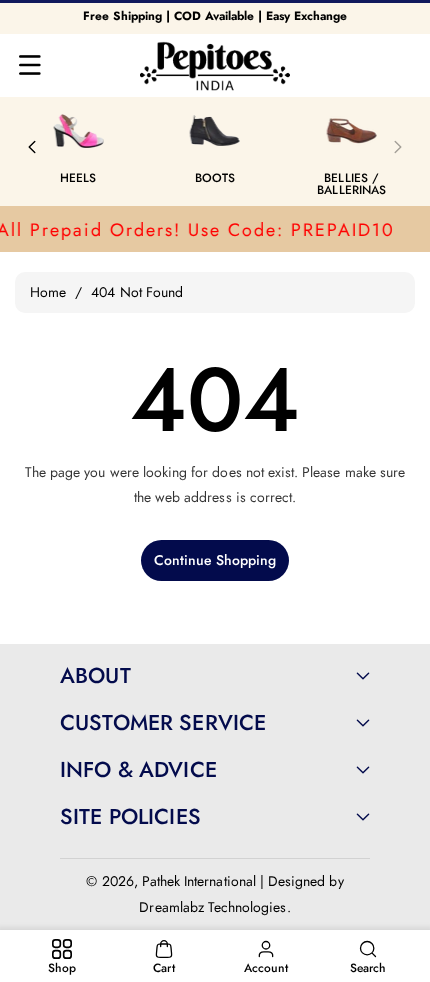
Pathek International (199, 881)
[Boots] (215, 131)
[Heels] (78, 131)
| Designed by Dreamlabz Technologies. (241, 893)
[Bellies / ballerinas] (352, 131)
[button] (30, 65)
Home (48, 292)
